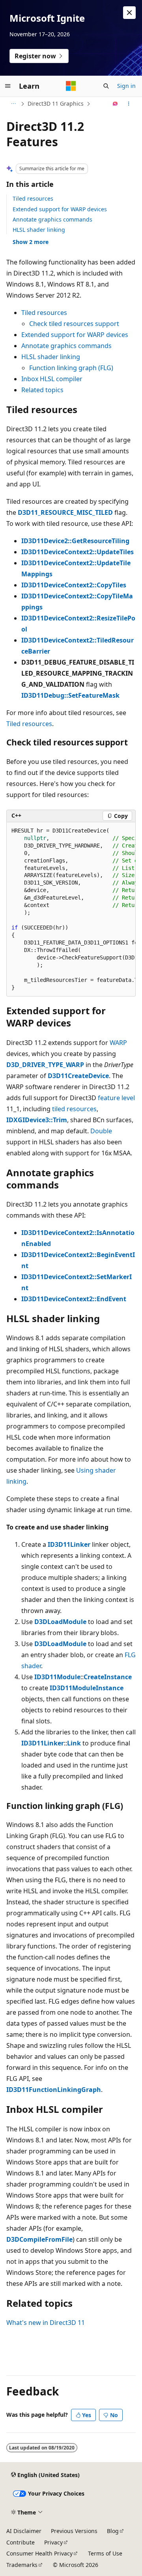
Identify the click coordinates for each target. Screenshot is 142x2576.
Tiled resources (33, 198)
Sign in (126, 86)
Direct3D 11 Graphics (56, 103)
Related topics (42, 390)
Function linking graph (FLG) (71, 368)
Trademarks (22, 2565)
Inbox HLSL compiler (52, 379)
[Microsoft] (71, 86)
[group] (71, 910)
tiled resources (74, 1109)
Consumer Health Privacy (39, 2553)
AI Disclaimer (24, 2531)
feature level (116, 1098)
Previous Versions (74, 2531)
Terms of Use (105, 2553)
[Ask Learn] (115, 104)
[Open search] (106, 86)
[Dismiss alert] (129, 13)
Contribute (21, 2542)
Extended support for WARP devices (60, 209)
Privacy (53, 2542)
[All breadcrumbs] (13, 104)
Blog (113, 2531)
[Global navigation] (8, 86)
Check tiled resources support (74, 324)
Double (101, 1131)
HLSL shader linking (39, 230)
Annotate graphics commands (52, 219)
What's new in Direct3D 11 (46, 2323)
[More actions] (129, 104)
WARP (118, 1043)
